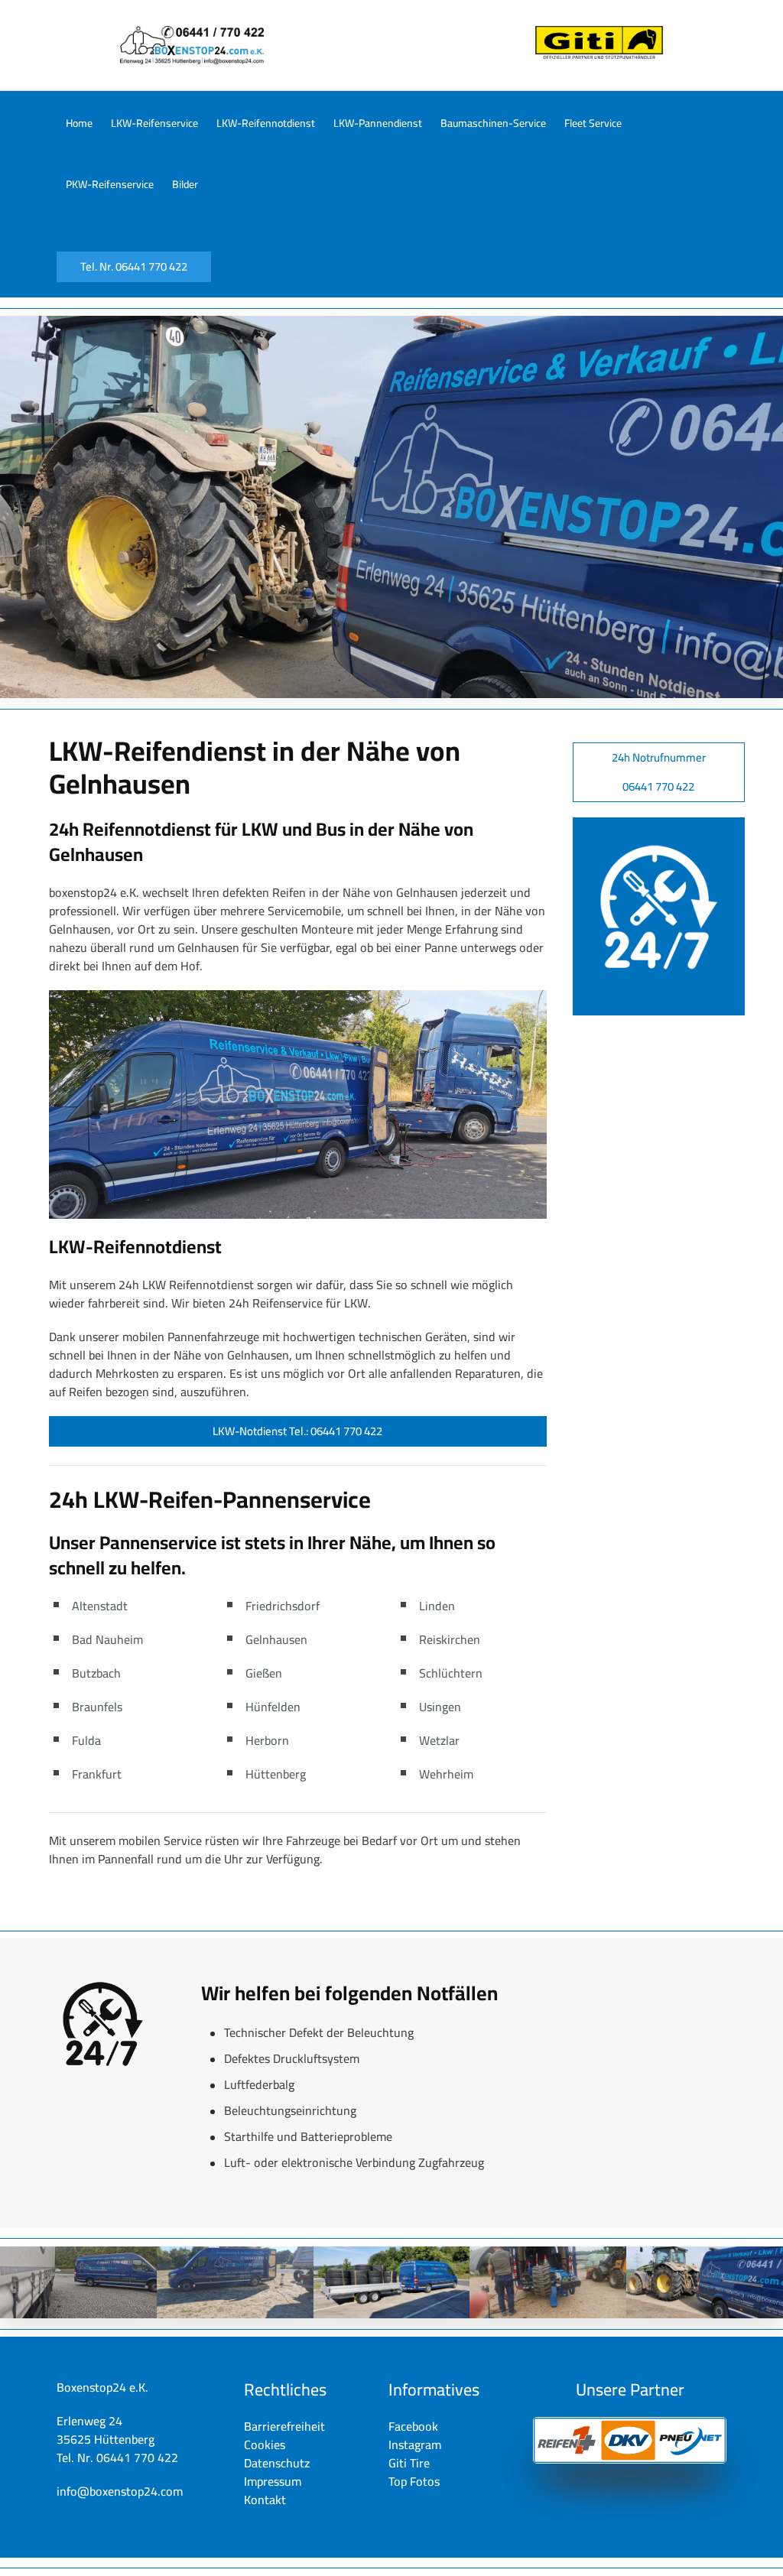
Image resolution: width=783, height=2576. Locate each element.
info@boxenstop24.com (120, 2491)
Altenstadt (100, 1606)
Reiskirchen (450, 1639)
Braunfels (97, 1707)
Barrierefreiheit (284, 2426)
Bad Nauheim (107, 1639)
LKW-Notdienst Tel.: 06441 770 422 (297, 1431)
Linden (437, 1606)
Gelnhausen (276, 1639)
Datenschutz (277, 2463)
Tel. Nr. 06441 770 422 (134, 266)
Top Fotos (414, 2481)
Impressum (273, 2481)
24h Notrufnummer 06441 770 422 (659, 772)
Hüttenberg (276, 1774)
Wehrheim (446, 1774)
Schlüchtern (451, 1673)
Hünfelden (273, 1707)
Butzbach (96, 1673)
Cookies (265, 2444)
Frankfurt (97, 1774)
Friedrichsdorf (283, 1606)
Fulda (86, 1740)
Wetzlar (439, 1740)
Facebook (413, 2426)
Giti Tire (409, 2463)
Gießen (264, 1673)
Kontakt (265, 2500)
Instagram (415, 2444)
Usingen (440, 1707)
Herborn (267, 1740)
